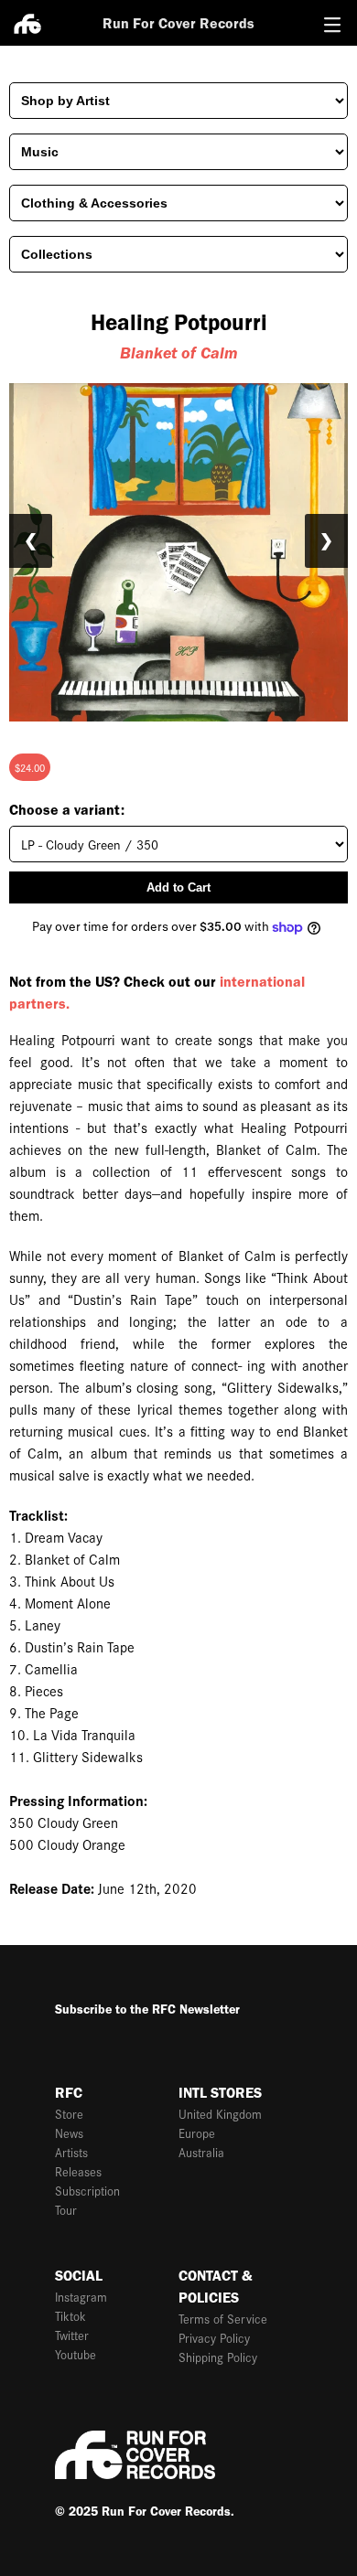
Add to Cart (178, 887)
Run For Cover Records (178, 23)
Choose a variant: (67, 810)
